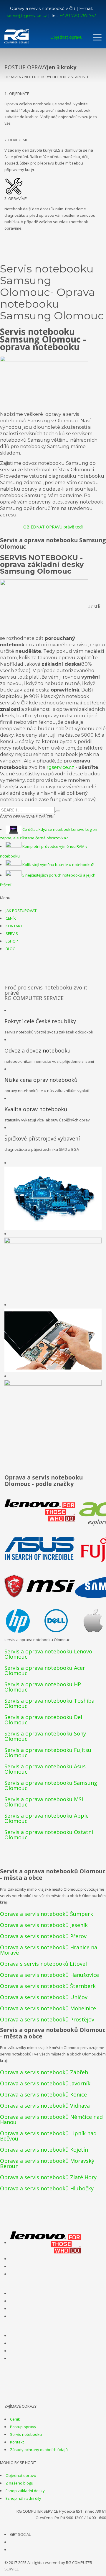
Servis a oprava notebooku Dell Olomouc (44, 1720)
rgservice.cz (60, 767)
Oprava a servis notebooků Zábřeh (44, 2072)
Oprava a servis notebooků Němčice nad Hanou (51, 2119)
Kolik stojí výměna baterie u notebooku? (58, 865)
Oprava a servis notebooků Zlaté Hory (48, 2177)
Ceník (15, 2419)
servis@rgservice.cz (27, 16)
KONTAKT (14, 926)
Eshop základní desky (25, 2491)
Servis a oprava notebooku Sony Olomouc (45, 1736)
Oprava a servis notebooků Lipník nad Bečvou (48, 2136)
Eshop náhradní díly (23, 2498)
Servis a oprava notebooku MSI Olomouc (44, 1802)
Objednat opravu (21, 2475)
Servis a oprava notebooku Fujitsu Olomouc (48, 1753)
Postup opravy (23, 2427)
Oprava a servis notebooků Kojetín (44, 2150)
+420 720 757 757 (78, 16)
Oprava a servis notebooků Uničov (44, 1997)
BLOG (11, 949)
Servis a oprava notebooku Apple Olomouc (47, 1818)
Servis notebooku (26, 2434)
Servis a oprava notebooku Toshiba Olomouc (49, 1703)
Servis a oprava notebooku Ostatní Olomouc (49, 1835)
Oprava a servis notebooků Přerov (43, 1936)
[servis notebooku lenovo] (45, 2243)
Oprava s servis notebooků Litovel (43, 1964)
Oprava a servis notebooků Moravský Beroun (47, 2163)
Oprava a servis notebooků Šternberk (48, 1986)
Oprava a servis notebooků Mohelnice (48, 2008)
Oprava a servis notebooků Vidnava (45, 2106)
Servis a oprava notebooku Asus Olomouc (45, 1769)
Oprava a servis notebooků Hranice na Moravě (49, 1950)
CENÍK (11, 918)
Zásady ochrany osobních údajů (39, 2450)
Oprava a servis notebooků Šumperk (47, 1914)
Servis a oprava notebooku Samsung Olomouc (51, 1785)
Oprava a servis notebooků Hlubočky (47, 2188)
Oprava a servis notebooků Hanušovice (49, 1975)
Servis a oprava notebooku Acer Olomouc (45, 1670)
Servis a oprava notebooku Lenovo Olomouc (48, 1654)
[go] (58, 811)
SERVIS (12, 933)
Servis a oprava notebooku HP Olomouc (43, 1687)
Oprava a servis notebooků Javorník (45, 2083)
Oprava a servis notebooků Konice (43, 2094)
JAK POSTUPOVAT (21, 911)
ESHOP (12, 941)
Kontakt (17, 2442)
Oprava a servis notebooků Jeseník (44, 1925)
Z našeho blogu (19, 2483)
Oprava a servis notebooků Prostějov (47, 2019)
